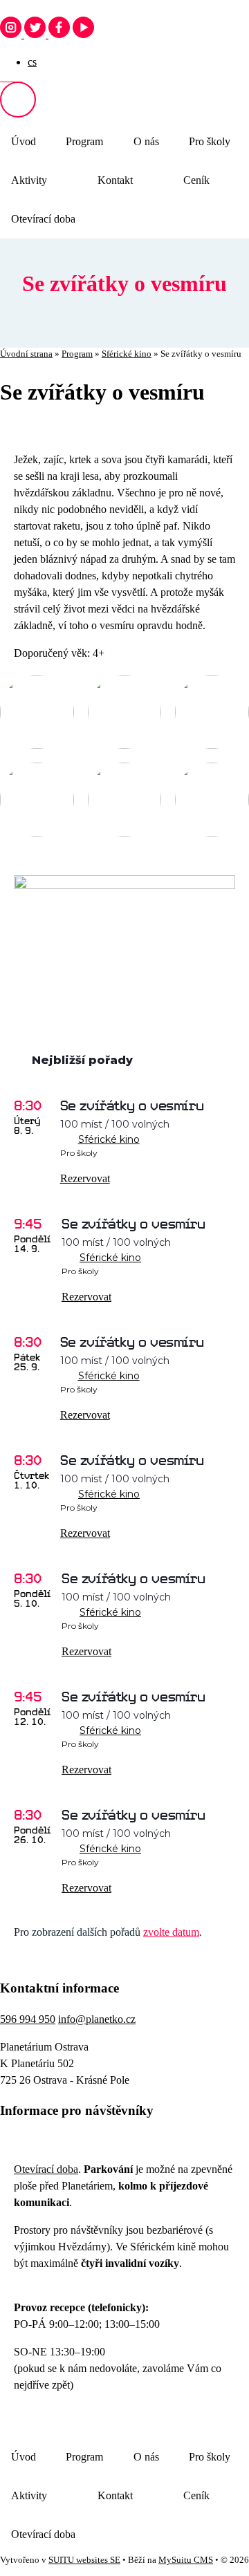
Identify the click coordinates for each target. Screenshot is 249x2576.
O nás (146, 141)
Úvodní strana (26, 354)
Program (84, 141)
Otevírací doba (43, 219)
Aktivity (29, 180)
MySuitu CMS (186, 2560)
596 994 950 (28, 2019)
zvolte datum (171, 1932)
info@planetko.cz (97, 2019)
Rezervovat (85, 1178)
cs (32, 62)
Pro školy (210, 141)
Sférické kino (127, 354)
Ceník (196, 180)
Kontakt (115, 180)
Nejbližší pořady (82, 1060)
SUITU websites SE (84, 2560)
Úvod (24, 141)
